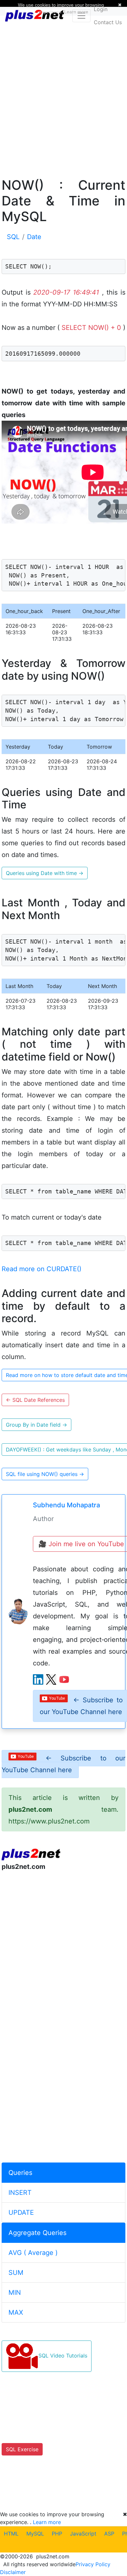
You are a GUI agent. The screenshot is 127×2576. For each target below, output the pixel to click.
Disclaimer (13, 2572)
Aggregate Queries (37, 2233)
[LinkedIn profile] (38, 1679)
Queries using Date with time (45, 873)
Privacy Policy (93, 2564)
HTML (11, 2534)
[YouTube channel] (64, 1679)
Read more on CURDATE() (42, 1269)
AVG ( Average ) (33, 2253)
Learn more (47, 2522)
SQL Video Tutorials (63, 2356)
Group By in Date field (36, 1425)
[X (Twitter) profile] (51, 1679)
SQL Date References (35, 1400)
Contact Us (108, 22)
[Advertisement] (63, 96)
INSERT (20, 2193)
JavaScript (83, 2534)
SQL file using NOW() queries (45, 1474)
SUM (16, 2273)
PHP (57, 2534)
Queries (20, 2173)
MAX (16, 2312)
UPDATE (21, 2212)
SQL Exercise (22, 2449)
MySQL (35, 2534)
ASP (109, 2534)
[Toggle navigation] (81, 16)
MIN (15, 2292)
